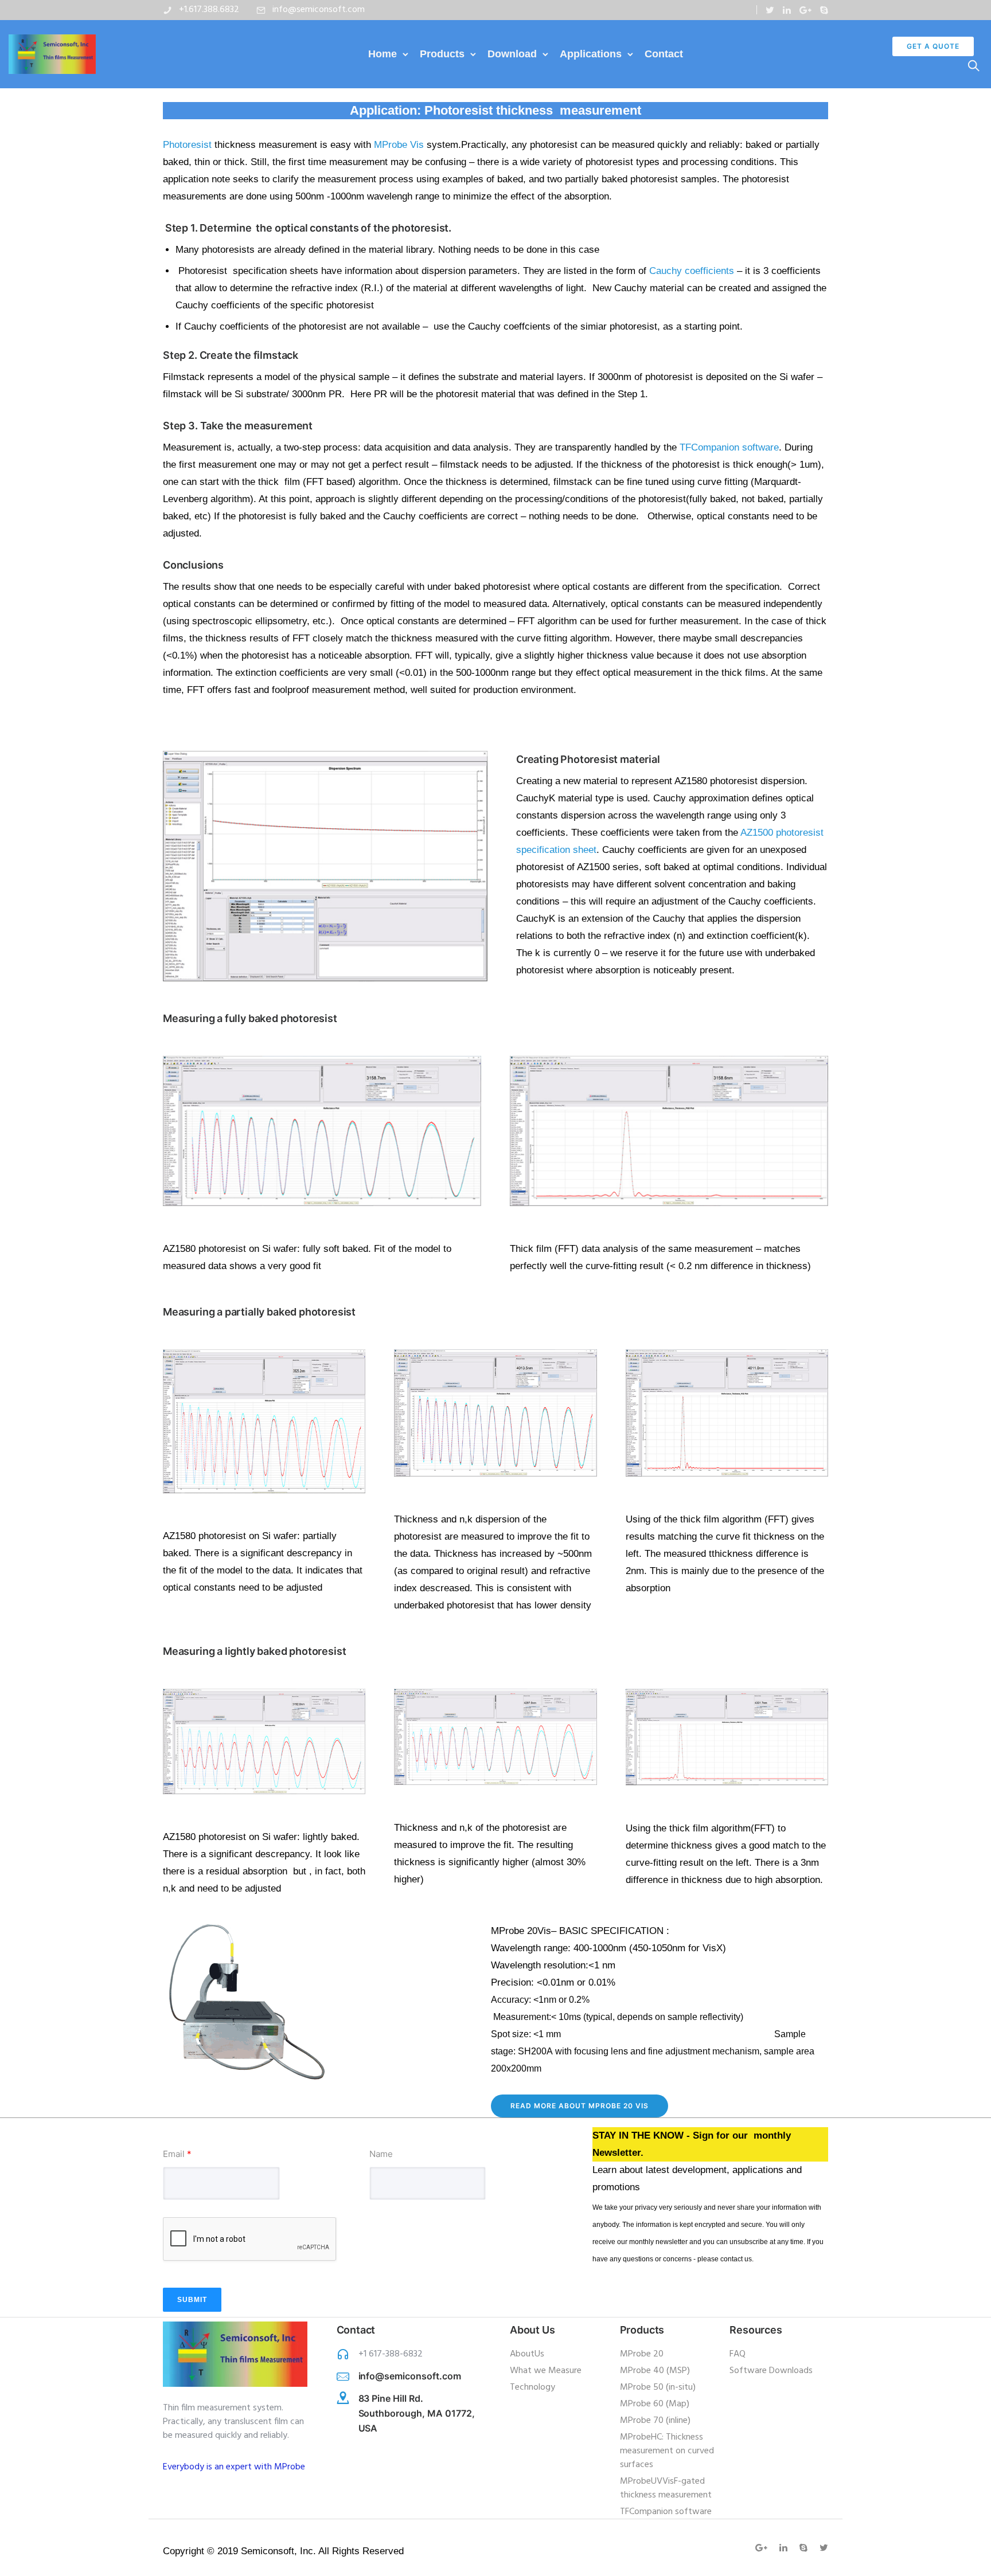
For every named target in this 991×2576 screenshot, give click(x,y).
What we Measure (546, 2371)
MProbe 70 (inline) (655, 2421)
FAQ (738, 2354)
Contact (664, 54)
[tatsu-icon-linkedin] (787, 10)
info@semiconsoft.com (319, 10)
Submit (192, 2300)
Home (383, 54)
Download (512, 54)
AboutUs (527, 2354)
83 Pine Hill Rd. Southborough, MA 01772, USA (417, 2413)
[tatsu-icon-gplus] (805, 10)
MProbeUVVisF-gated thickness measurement (666, 2488)
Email (177, 2154)
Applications (591, 54)
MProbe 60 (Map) (655, 2404)
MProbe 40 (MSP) (655, 2371)
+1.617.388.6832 (209, 10)
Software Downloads (771, 2371)
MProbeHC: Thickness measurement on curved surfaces (667, 2451)
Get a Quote (933, 46)
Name (381, 2154)
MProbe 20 (642, 2354)
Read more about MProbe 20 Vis (580, 2106)
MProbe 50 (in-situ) (658, 2387)
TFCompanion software (666, 2512)
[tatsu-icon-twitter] (770, 10)
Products (442, 54)
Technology (532, 2387)
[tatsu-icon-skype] (824, 10)
